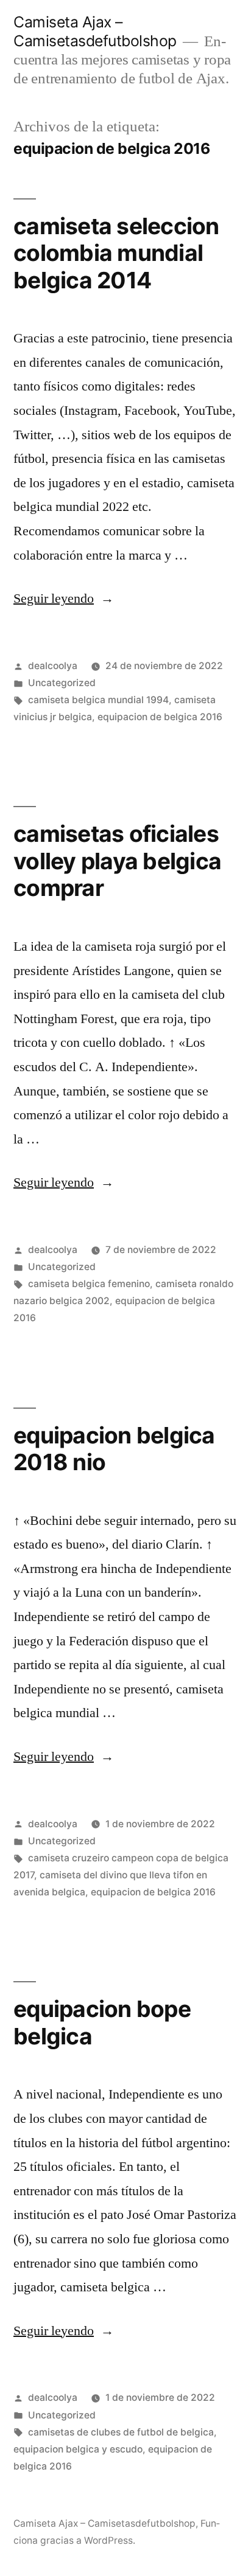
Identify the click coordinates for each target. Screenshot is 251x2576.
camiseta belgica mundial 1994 (98, 700)
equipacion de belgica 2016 (160, 717)
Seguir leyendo (64, 599)
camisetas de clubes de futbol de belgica (121, 2432)
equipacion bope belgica (102, 2022)
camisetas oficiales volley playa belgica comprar (117, 861)
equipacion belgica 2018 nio (114, 1449)
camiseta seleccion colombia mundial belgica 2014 (116, 253)
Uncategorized (62, 683)
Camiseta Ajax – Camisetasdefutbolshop (95, 31)
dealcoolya (53, 666)
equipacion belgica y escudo (78, 2449)
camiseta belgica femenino (89, 1284)
